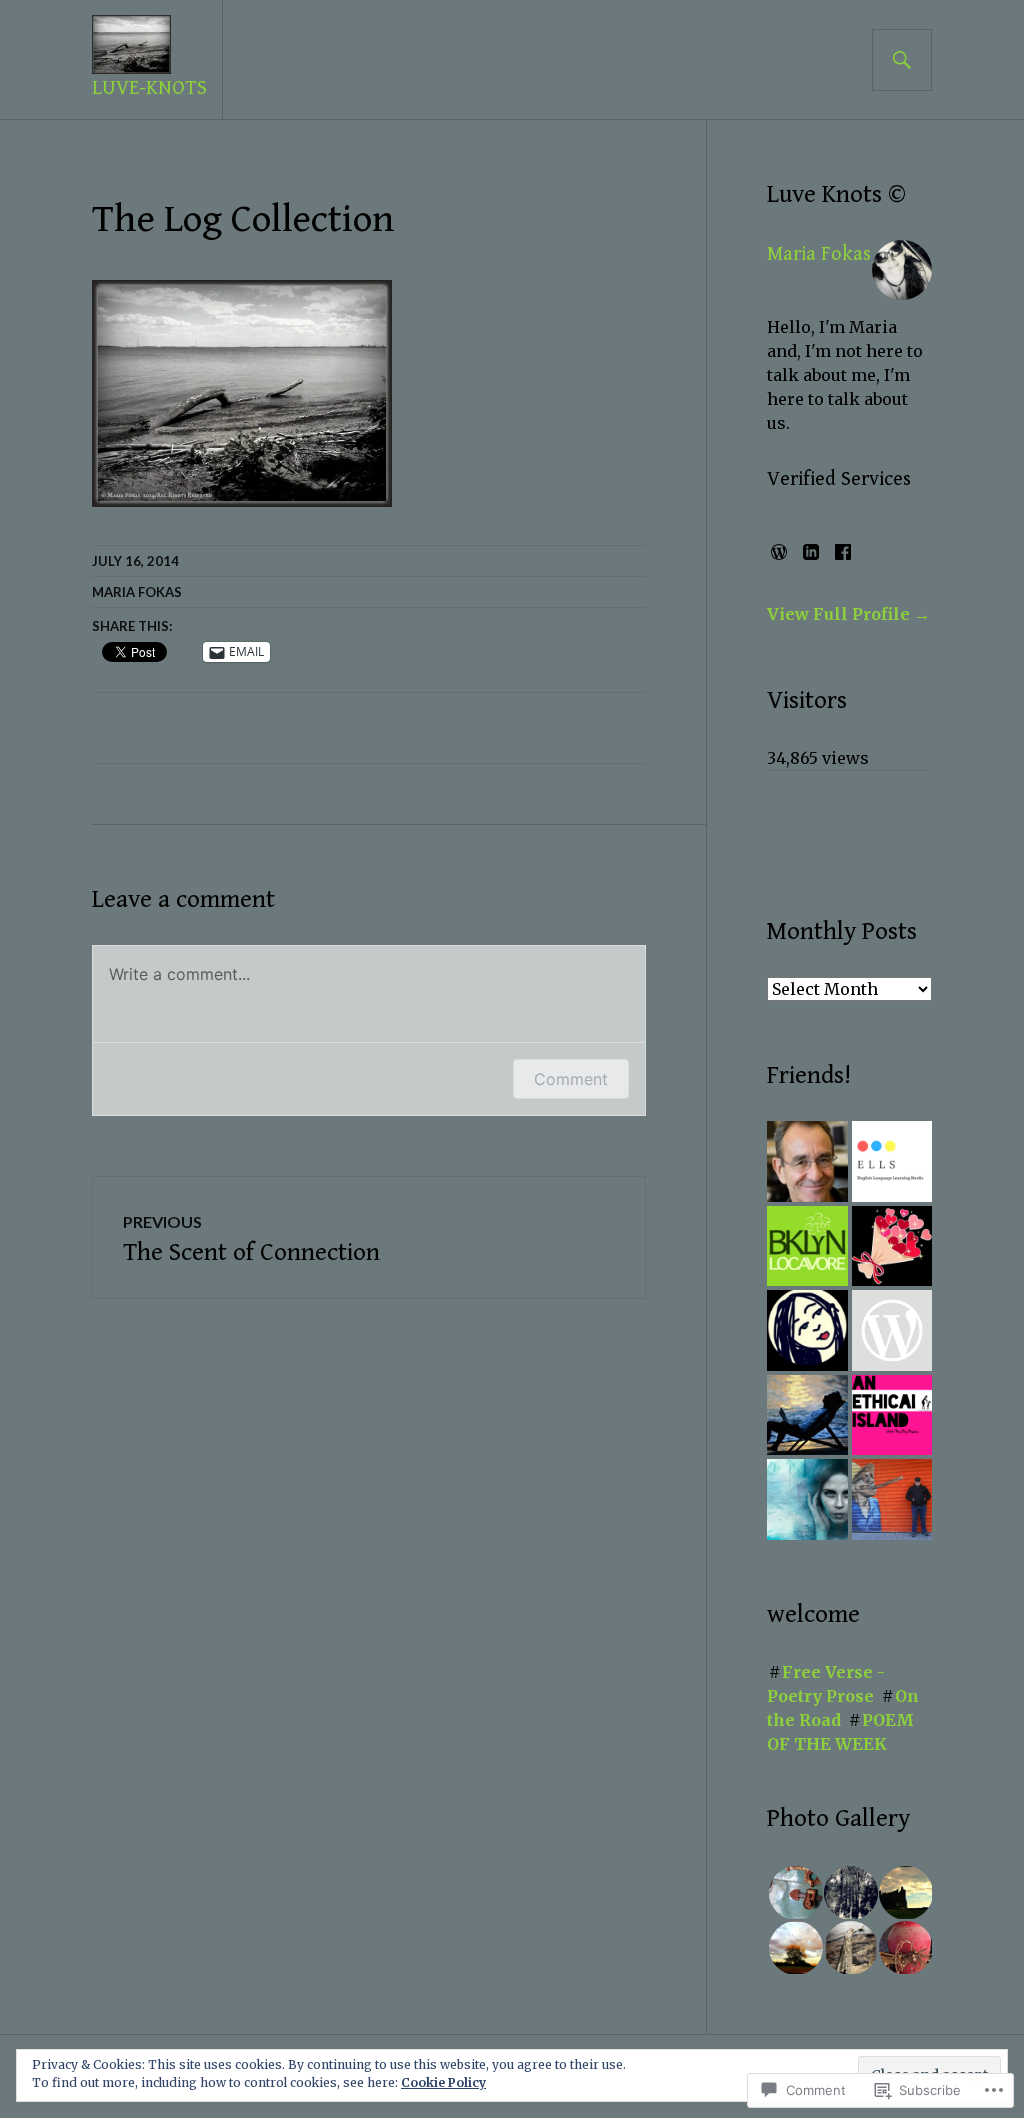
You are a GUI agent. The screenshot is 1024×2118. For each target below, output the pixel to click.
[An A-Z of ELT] (807, 1161)
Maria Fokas (137, 592)
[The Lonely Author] (807, 1415)
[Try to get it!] (892, 1246)
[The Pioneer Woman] (892, 1330)
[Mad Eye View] (892, 1499)
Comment (571, 1079)
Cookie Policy (443, 2082)
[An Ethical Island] (892, 1415)
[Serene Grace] (807, 1330)
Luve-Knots (149, 88)
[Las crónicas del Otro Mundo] (807, 1499)
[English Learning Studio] (892, 1161)
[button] (794, 1893)
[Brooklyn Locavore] (807, 1246)
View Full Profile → (848, 614)
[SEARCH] (902, 60)
